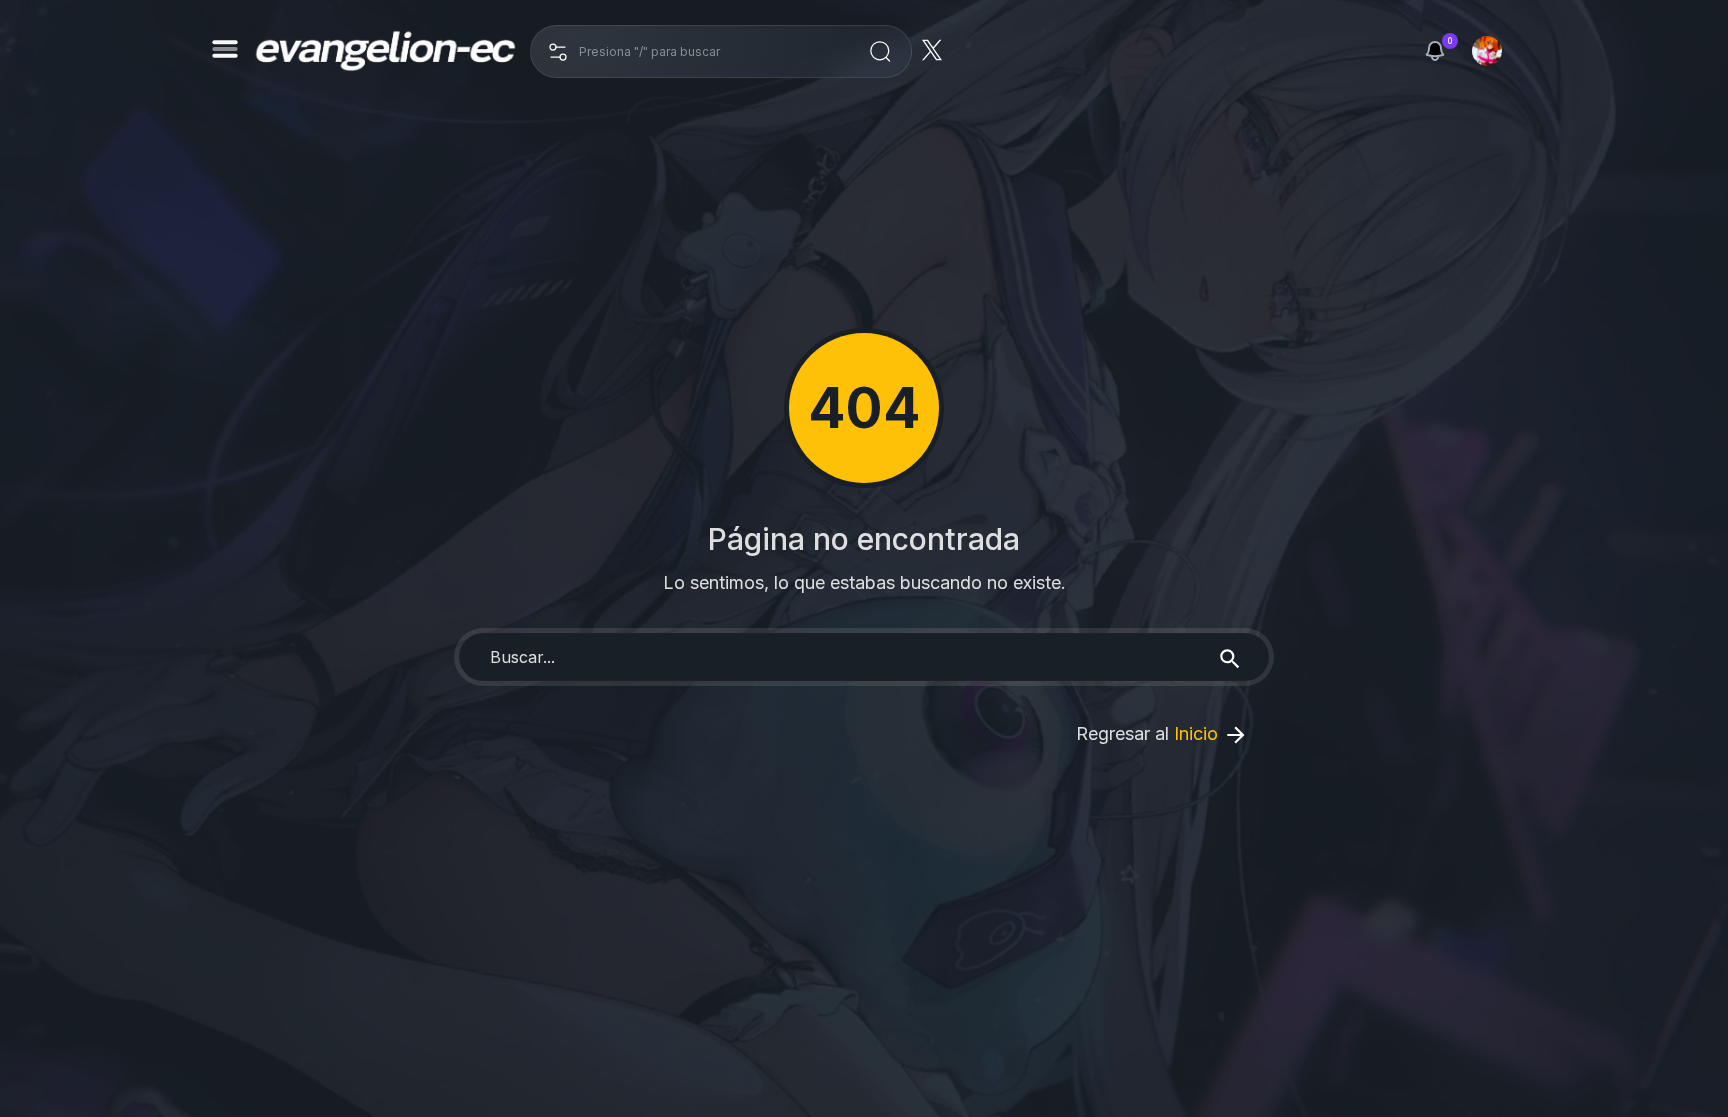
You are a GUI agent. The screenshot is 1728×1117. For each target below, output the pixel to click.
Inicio (1198, 733)
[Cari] (880, 51)
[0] (1435, 51)
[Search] (1230, 657)
